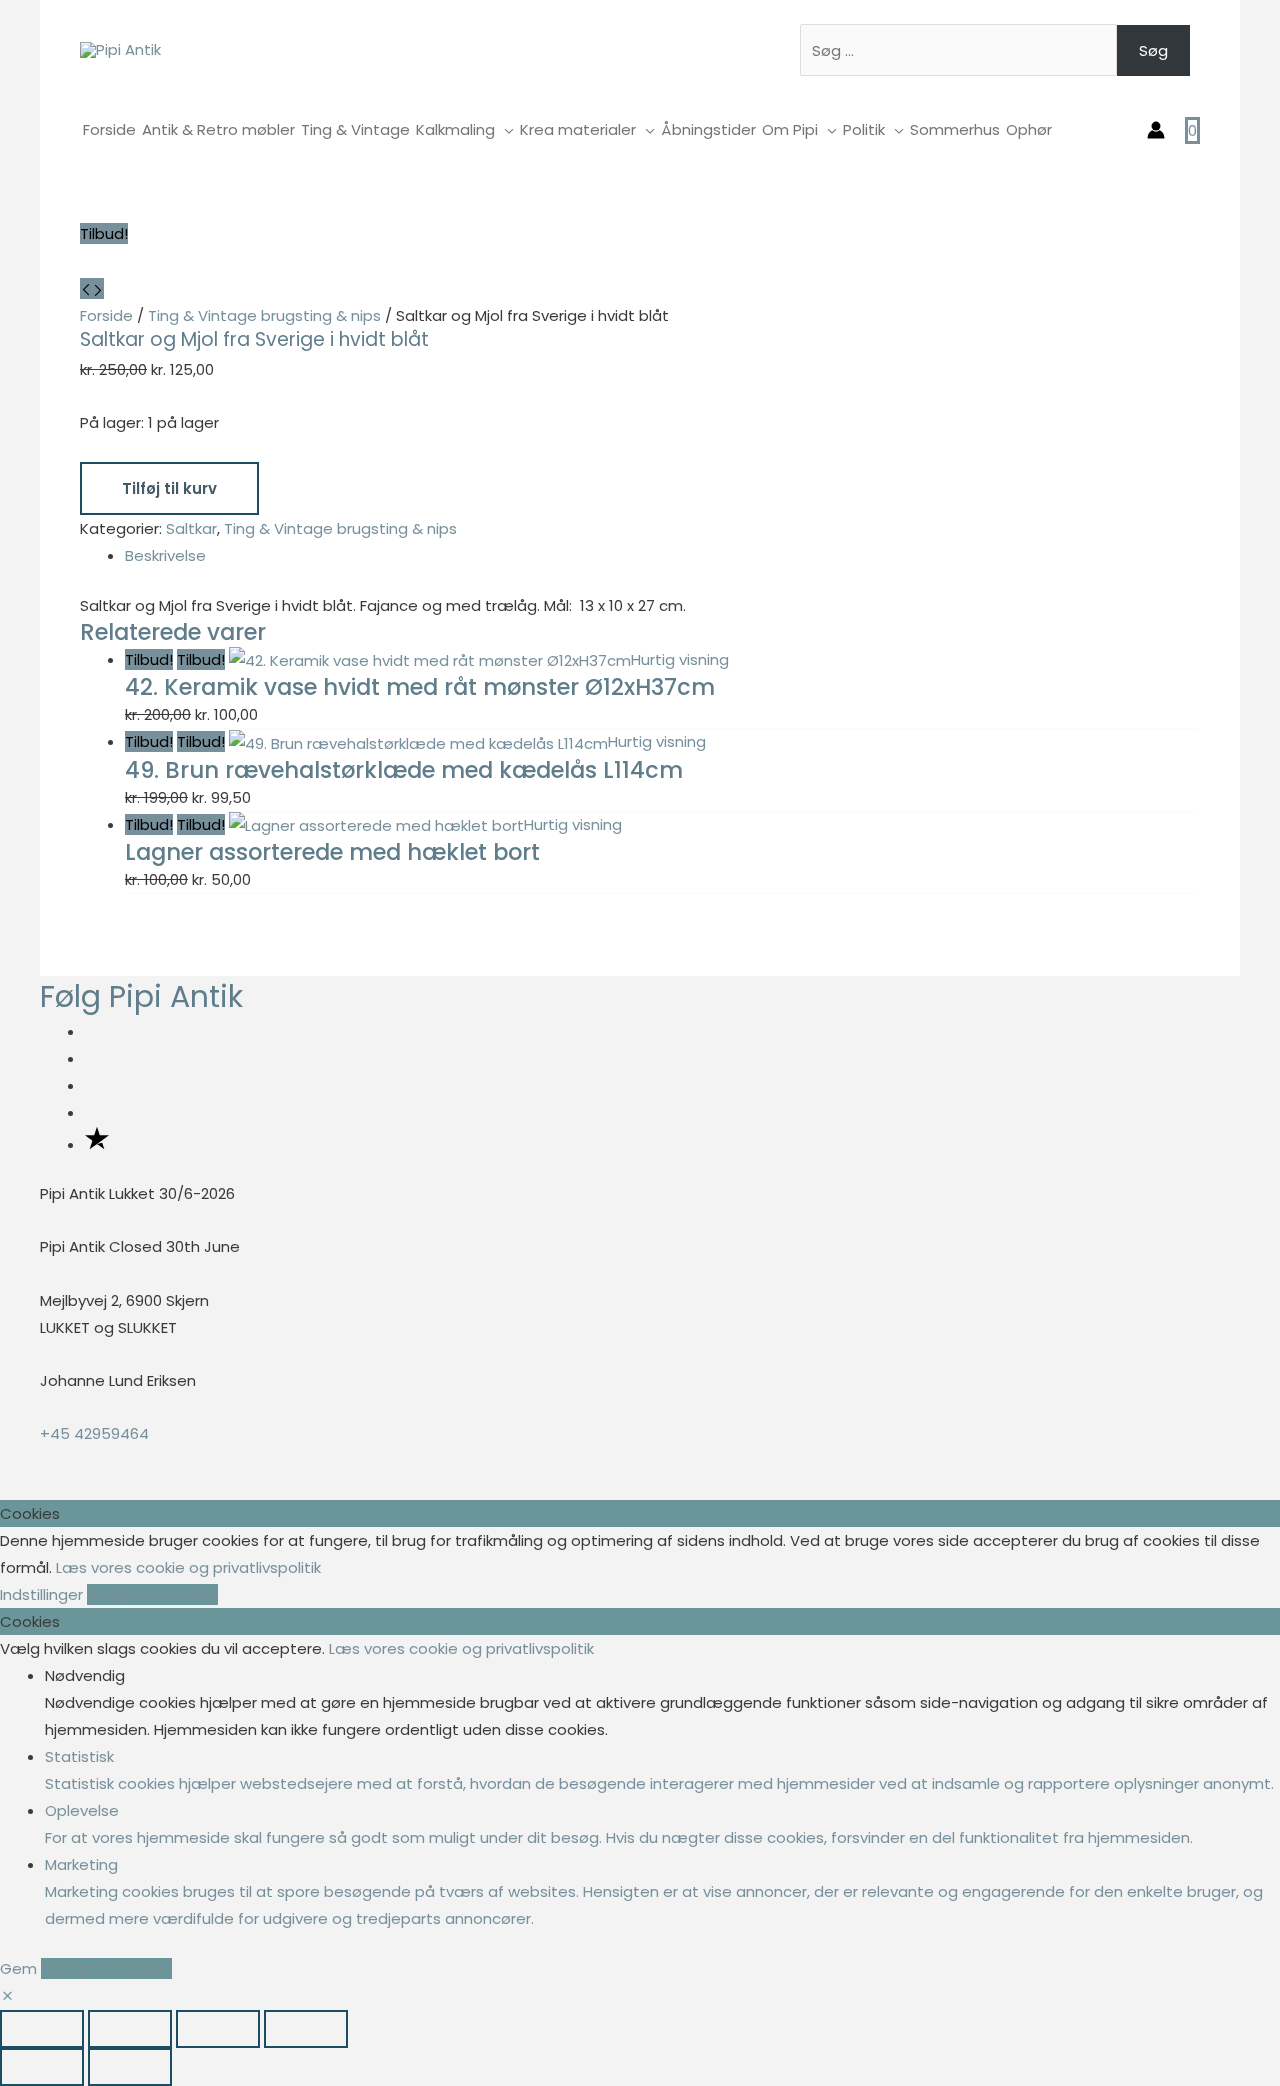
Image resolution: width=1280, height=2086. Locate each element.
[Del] (218, 2029)
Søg (1153, 50)
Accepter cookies (152, 1594)
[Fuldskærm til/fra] (130, 2029)
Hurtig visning (680, 659)
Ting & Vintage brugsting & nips (264, 315)
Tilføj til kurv (169, 488)
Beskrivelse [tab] (165, 555)
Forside (106, 315)
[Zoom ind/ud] (42, 2029)
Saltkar (191, 528)
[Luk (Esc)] (306, 2029)
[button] (7, 1996)
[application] (504, 129)
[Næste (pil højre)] (130, 2067)
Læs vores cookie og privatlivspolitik (188, 1567)
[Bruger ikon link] (1156, 130)
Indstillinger (43, 1594)
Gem (20, 1968)
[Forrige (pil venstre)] (42, 2067)
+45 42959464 (94, 1433)
